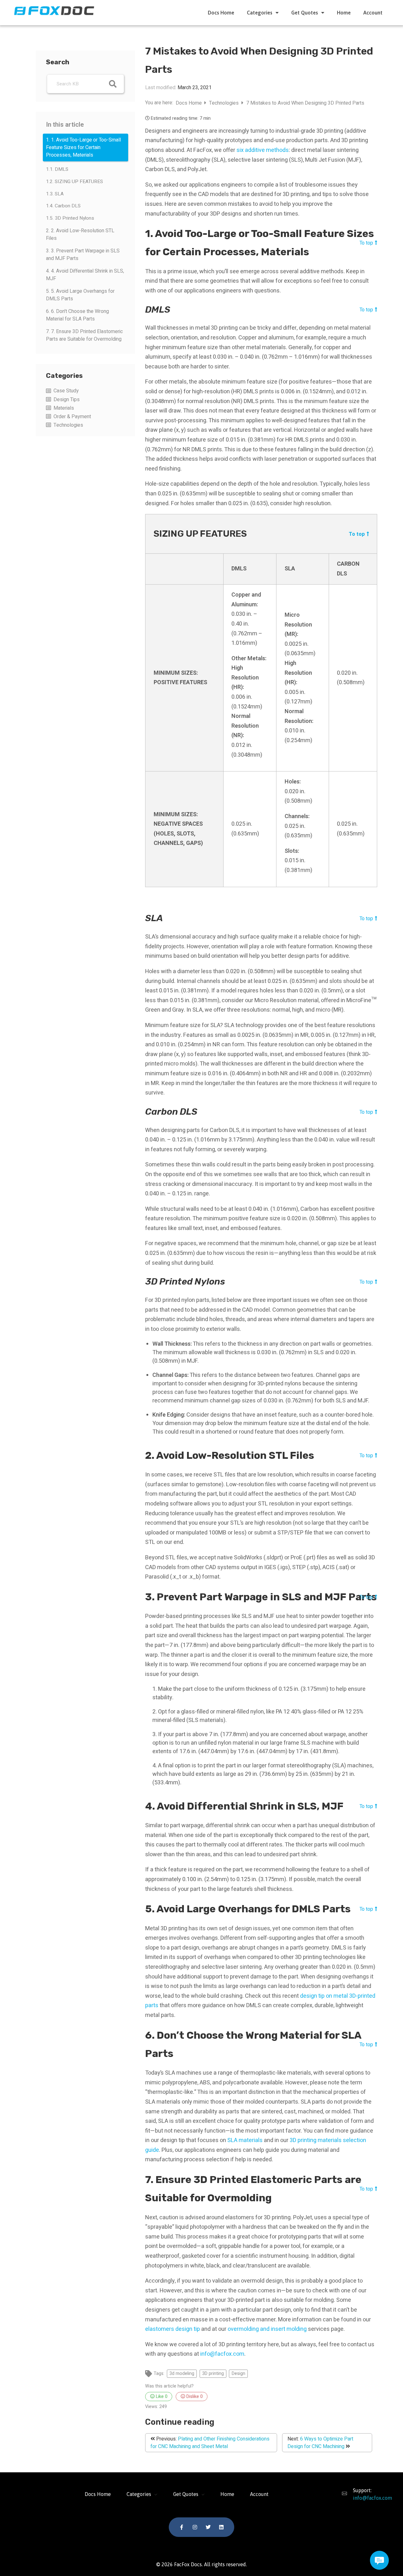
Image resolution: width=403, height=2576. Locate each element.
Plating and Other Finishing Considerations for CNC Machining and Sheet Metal (210, 2443)
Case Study (66, 391)
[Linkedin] (221, 2527)
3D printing (213, 2374)
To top (366, 243)
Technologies (68, 425)
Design (238, 2374)
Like (161, 2397)
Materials (64, 408)
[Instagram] (195, 2527)
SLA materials (245, 2140)
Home (344, 13)
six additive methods (263, 150)
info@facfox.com (222, 2354)
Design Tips (67, 400)
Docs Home (221, 13)
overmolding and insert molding (267, 2329)
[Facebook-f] (182, 2527)
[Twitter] (208, 2527)
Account (373, 13)
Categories (260, 13)
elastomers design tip (173, 2329)
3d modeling (182, 2374)
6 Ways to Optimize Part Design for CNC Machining (320, 2443)
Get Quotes (305, 13)
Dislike (194, 2397)
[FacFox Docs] (55, 10)
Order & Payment (72, 417)
